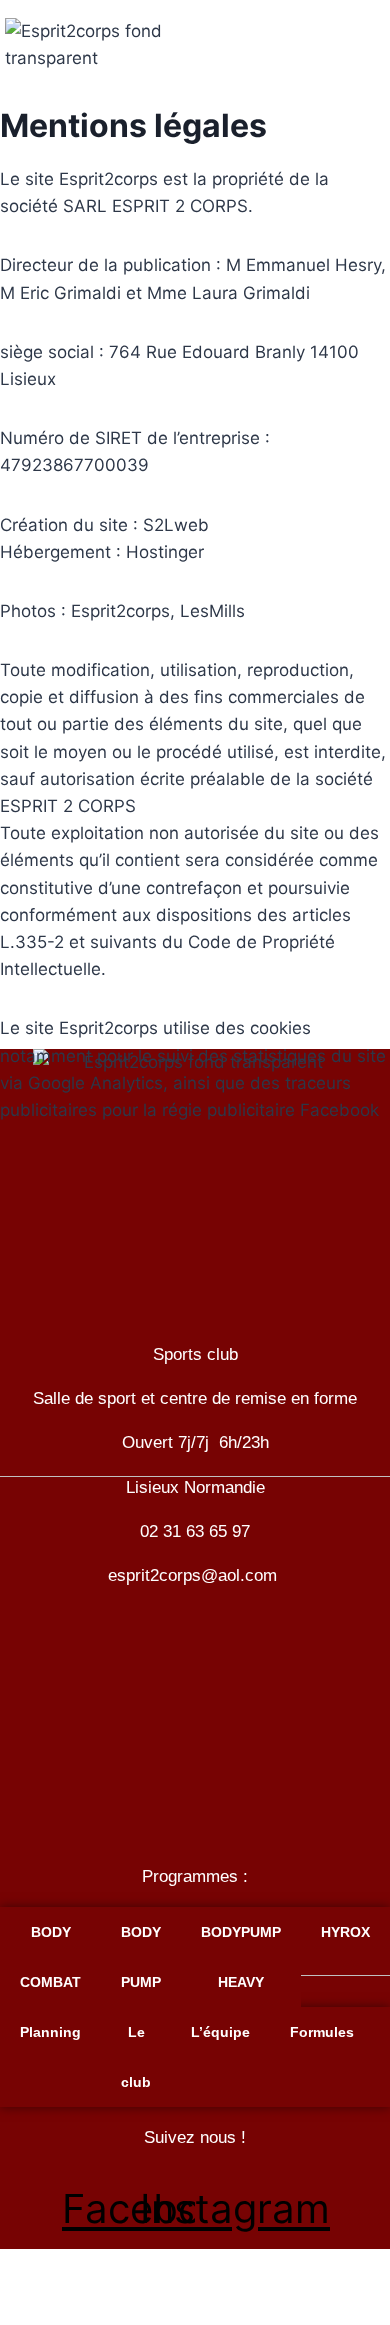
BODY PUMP (141, 1957)
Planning (50, 2032)
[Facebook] (357, 25)
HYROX (345, 1932)
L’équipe (220, 2032)
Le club (136, 2057)
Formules (322, 2032)
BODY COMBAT (50, 1957)
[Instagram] (357, 76)
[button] (194, 2260)
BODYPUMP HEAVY (241, 1957)
